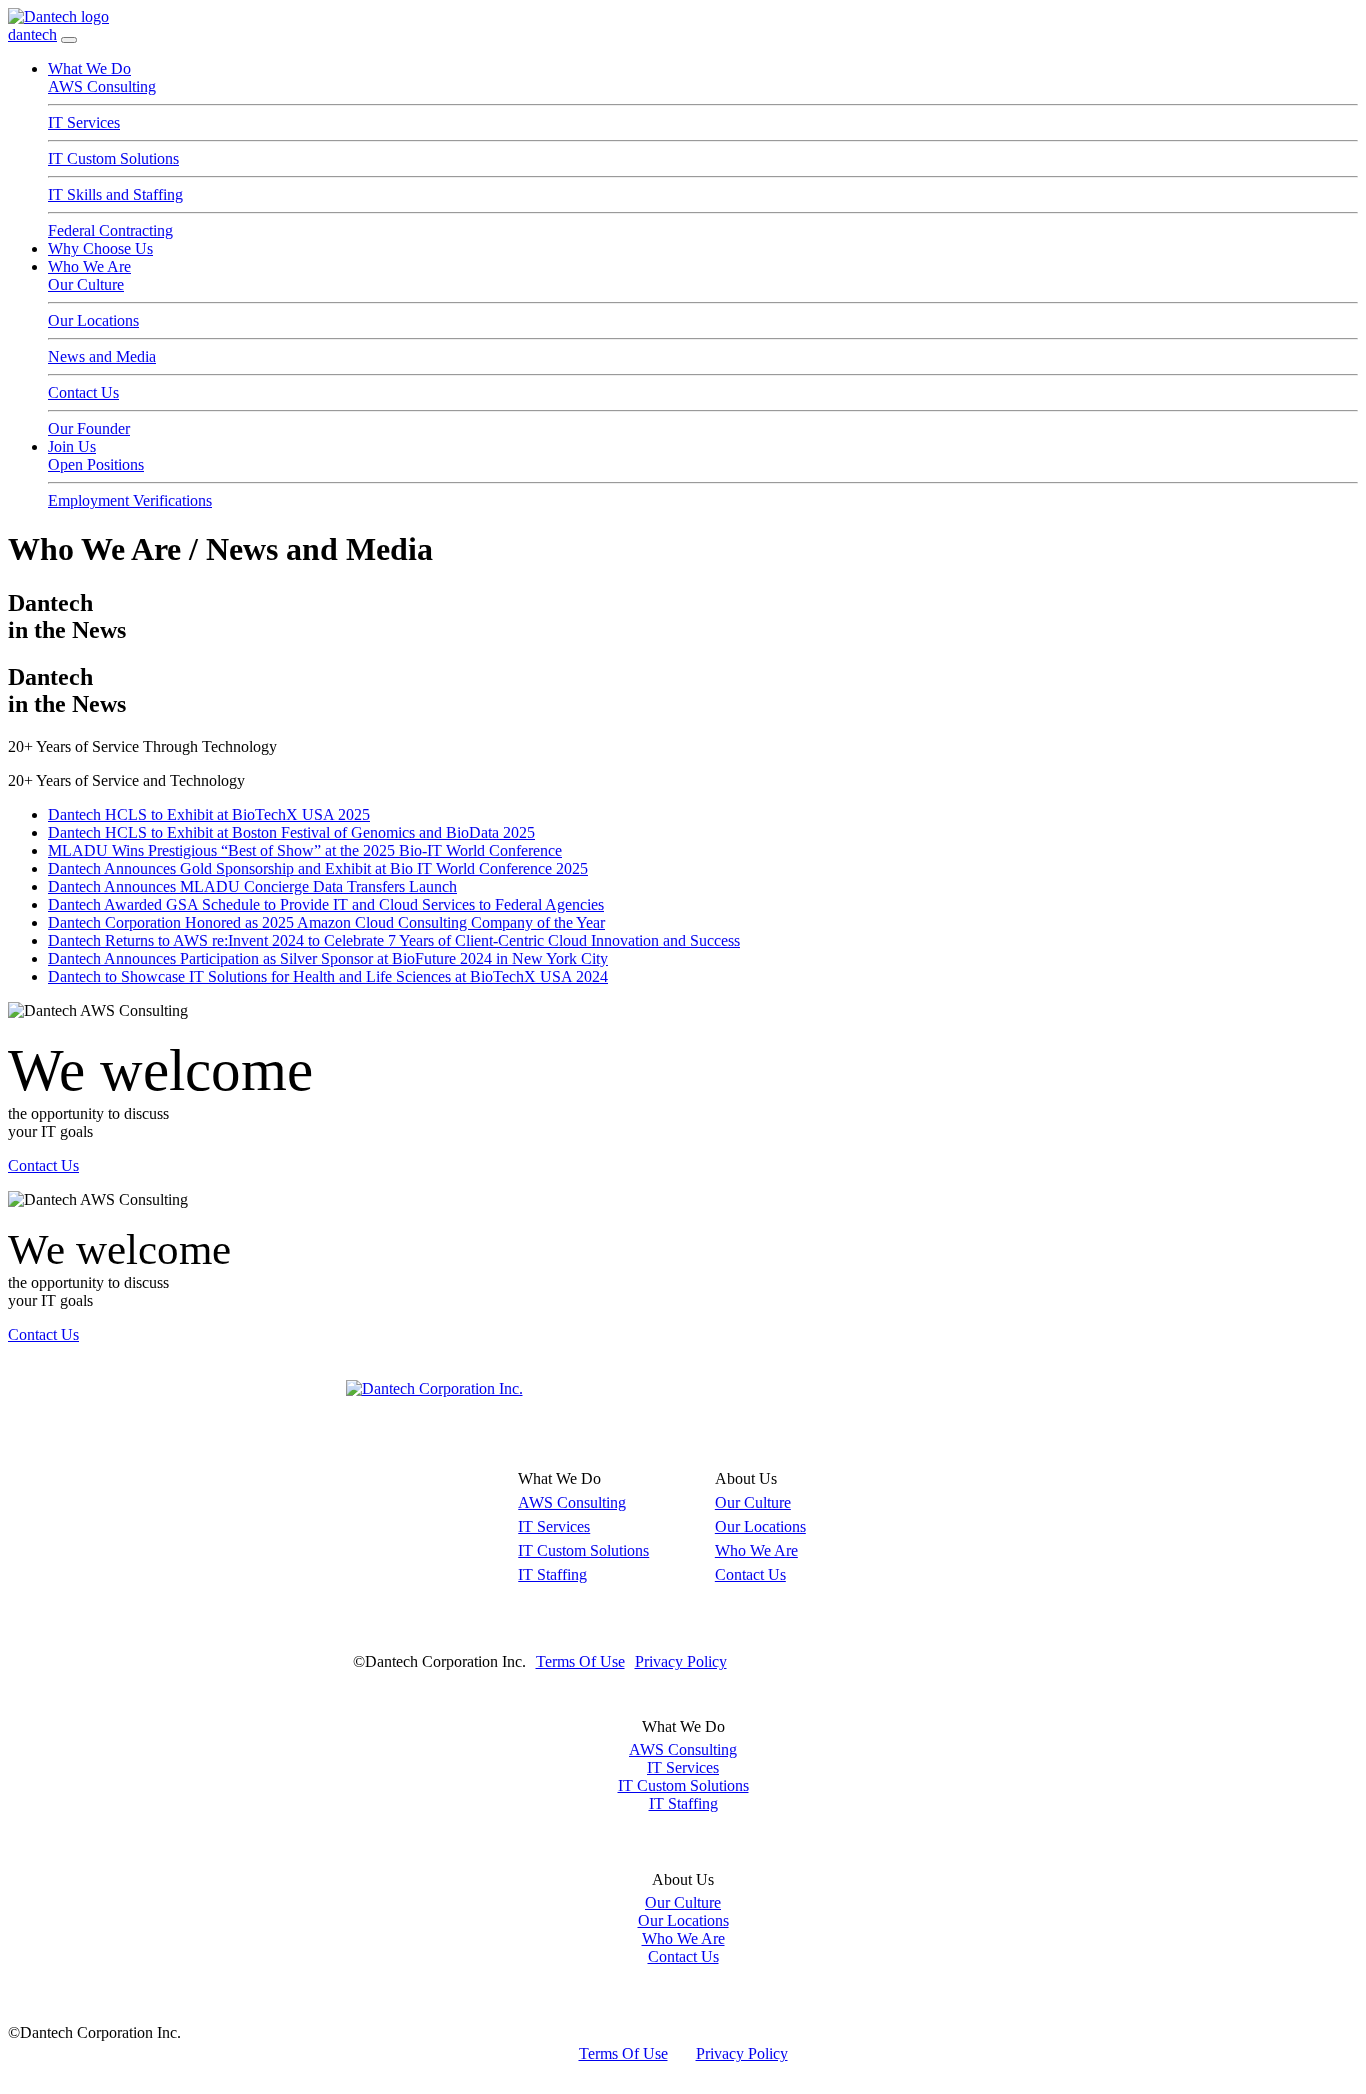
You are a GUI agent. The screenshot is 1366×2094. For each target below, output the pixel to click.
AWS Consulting (102, 86)
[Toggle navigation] (69, 40)
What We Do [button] (89, 68)
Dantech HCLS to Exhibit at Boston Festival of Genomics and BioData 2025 (291, 832)
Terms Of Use (580, 1661)
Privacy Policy (681, 1661)
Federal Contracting (110, 230)
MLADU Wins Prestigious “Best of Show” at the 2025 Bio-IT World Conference (305, 850)
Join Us (72, 446)
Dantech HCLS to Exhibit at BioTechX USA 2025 (209, 814)
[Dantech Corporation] (434, 1388)
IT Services (84, 122)
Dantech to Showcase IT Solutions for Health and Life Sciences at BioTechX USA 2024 (328, 976)
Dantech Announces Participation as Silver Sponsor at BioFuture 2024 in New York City (328, 958)
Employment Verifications (130, 500)
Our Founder (89, 428)
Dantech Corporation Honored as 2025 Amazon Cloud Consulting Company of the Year (326, 922)
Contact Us (83, 392)
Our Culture (86, 284)
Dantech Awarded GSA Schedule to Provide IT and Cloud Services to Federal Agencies (326, 904)
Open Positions (96, 464)
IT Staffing (552, 1574)
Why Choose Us (100, 248)
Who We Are (89, 266)
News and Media (102, 356)
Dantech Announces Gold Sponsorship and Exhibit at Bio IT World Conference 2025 (318, 868)
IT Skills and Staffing (115, 194)
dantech (32, 34)
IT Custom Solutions (113, 158)
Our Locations (93, 320)
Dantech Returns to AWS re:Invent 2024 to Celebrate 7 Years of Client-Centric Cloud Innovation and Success (394, 940)
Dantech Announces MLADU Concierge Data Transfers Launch (252, 886)
